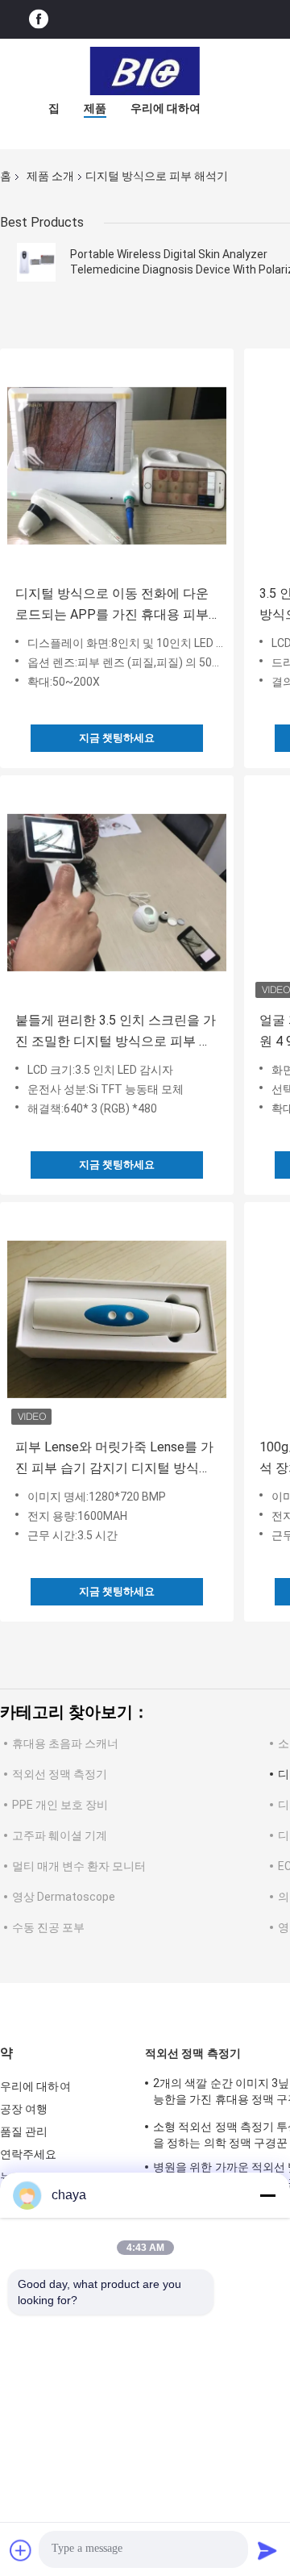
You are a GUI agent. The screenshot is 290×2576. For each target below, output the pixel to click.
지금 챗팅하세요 (117, 738)
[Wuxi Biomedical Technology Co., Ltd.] (145, 71)
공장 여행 (24, 2109)
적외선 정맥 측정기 (60, 1774)
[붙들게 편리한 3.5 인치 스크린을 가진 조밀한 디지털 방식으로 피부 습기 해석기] (117, 892)
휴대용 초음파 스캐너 (65, 1743)
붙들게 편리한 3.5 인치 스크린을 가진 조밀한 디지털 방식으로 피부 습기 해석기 (116, 1032)
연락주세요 (29, 2154)
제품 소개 (50, 176)
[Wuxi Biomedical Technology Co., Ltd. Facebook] (39, 20)
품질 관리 (24, 2131)
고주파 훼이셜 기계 (60, 1835)
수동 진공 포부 (48, 1927)
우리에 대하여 (166, 108)
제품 (95, 108)
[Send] (267, 2550)
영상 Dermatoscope (64, 1897)
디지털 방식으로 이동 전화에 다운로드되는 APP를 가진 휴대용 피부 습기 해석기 (112, 605)
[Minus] (267, 2195)
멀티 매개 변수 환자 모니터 (79, 1866)
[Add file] (21, 2550)
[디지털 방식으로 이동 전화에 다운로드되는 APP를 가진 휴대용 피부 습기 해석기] (117, 466)
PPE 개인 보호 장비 (60, 1805)
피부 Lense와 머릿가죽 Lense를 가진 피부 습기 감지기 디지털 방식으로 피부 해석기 (114, 1459)
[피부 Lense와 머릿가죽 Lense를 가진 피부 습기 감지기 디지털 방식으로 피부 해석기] (117, 1319)
